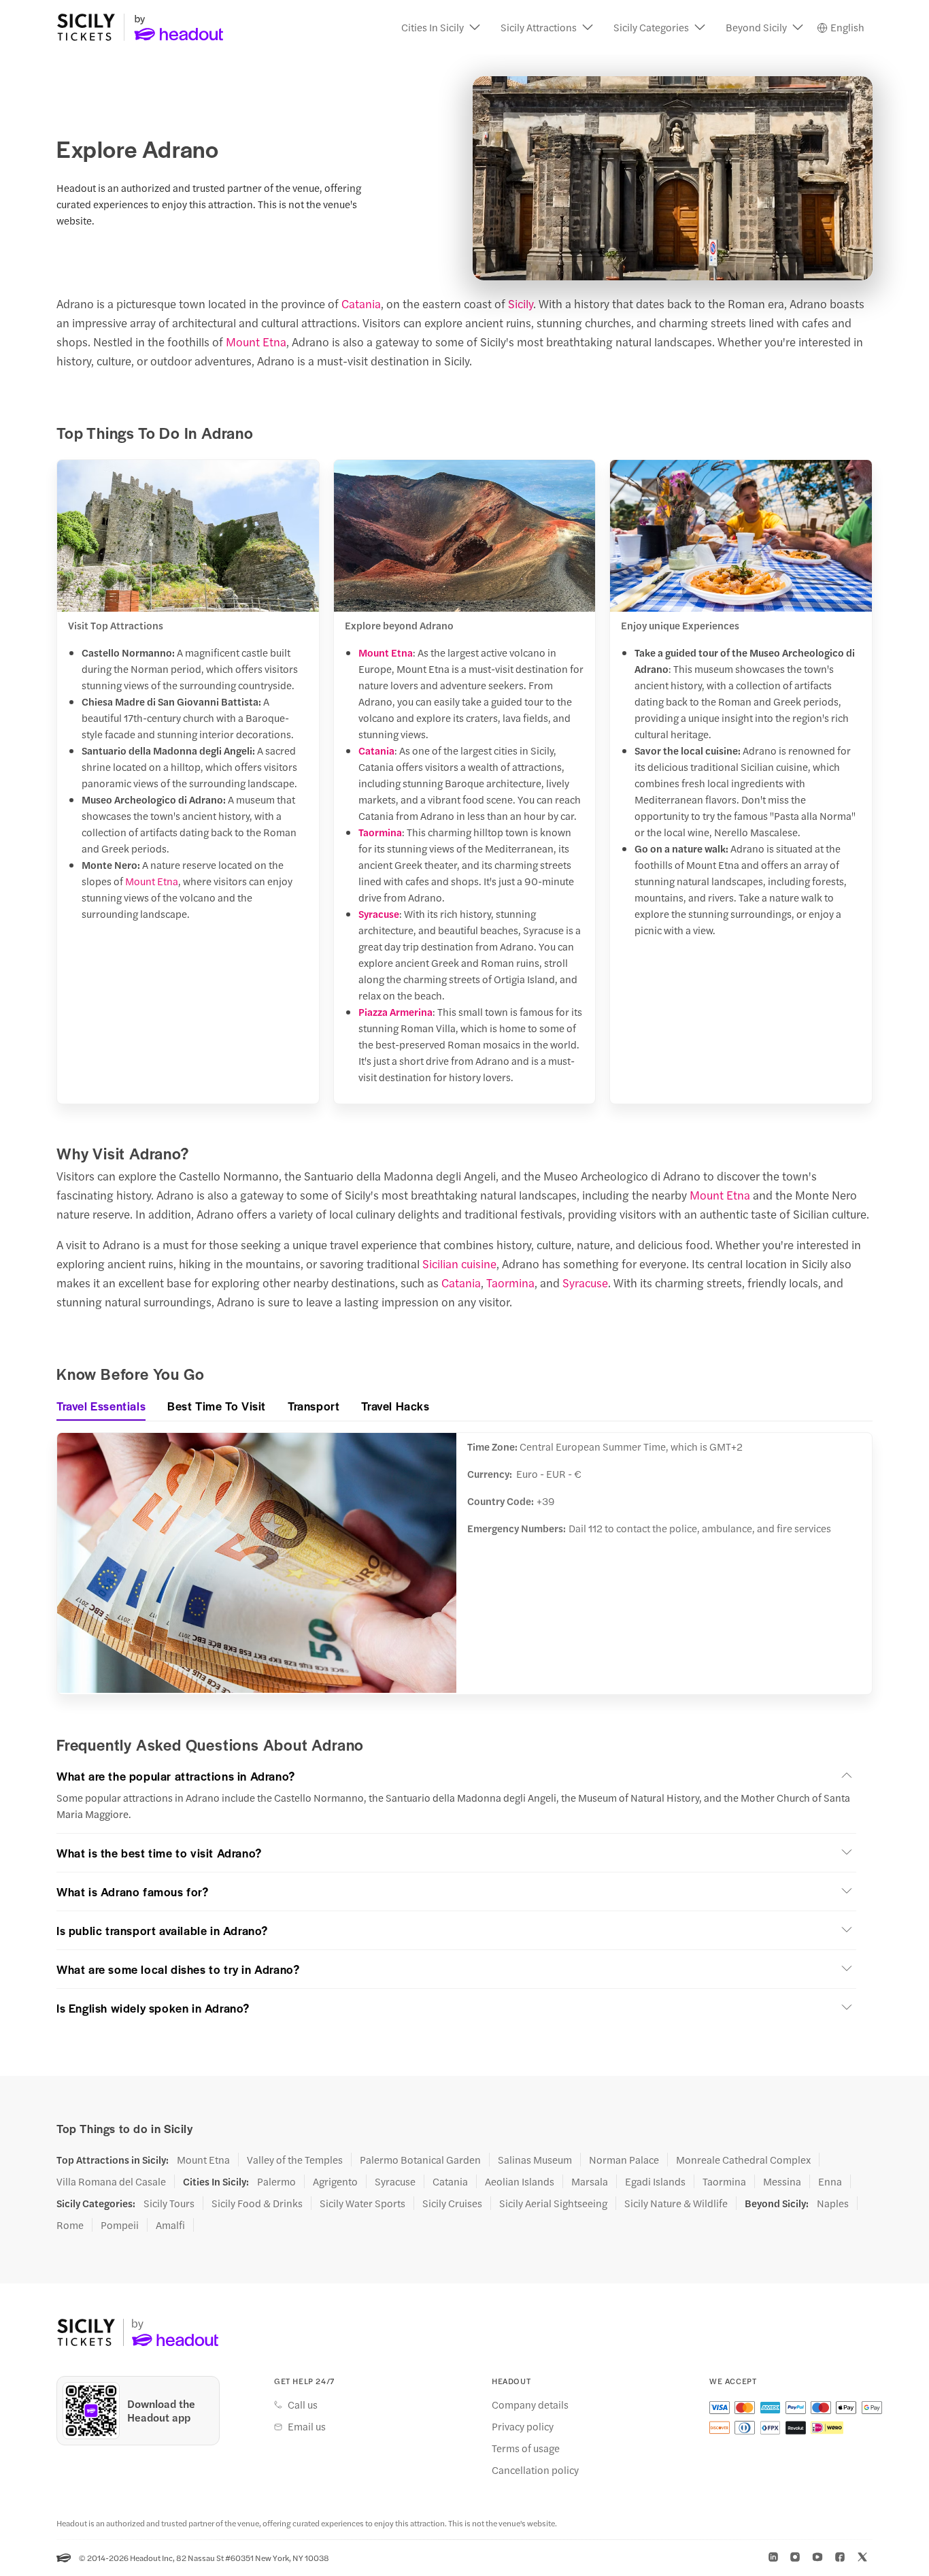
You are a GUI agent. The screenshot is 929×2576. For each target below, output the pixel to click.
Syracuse (379, 913)
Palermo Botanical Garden (420, 2160)
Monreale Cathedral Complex (743, 2160)
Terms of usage (526, 2448)
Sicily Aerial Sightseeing (553, 2203)
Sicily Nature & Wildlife (676, 2203)
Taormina (380, 832)
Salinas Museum (535, 2160)
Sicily (521, 303)
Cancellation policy (535, 2470)
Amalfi (170, 2225)
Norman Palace (624, 2160)
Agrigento (335, 2181)
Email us (307, 2426)
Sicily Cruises (452, 2203)
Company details (530, 2405)
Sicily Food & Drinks (257, 2203)
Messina (782, 2181)
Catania (361, 303)
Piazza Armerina (395, 1011)
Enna (830, 2181)
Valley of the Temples (295, 2160)
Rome (70, 2225)
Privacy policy (523, 2426)
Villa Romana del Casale (111, 2181)
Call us (303, 2405)
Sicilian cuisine (459, 1264)
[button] (441, 27)
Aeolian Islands (520, 2181)
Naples (833, 2203)
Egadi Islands (655, 2181)
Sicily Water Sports (362, 2203)
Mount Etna (256, 342)
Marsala (590, 2181)
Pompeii (120, 2225)
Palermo (276, 2181)
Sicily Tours (169, 2203)
